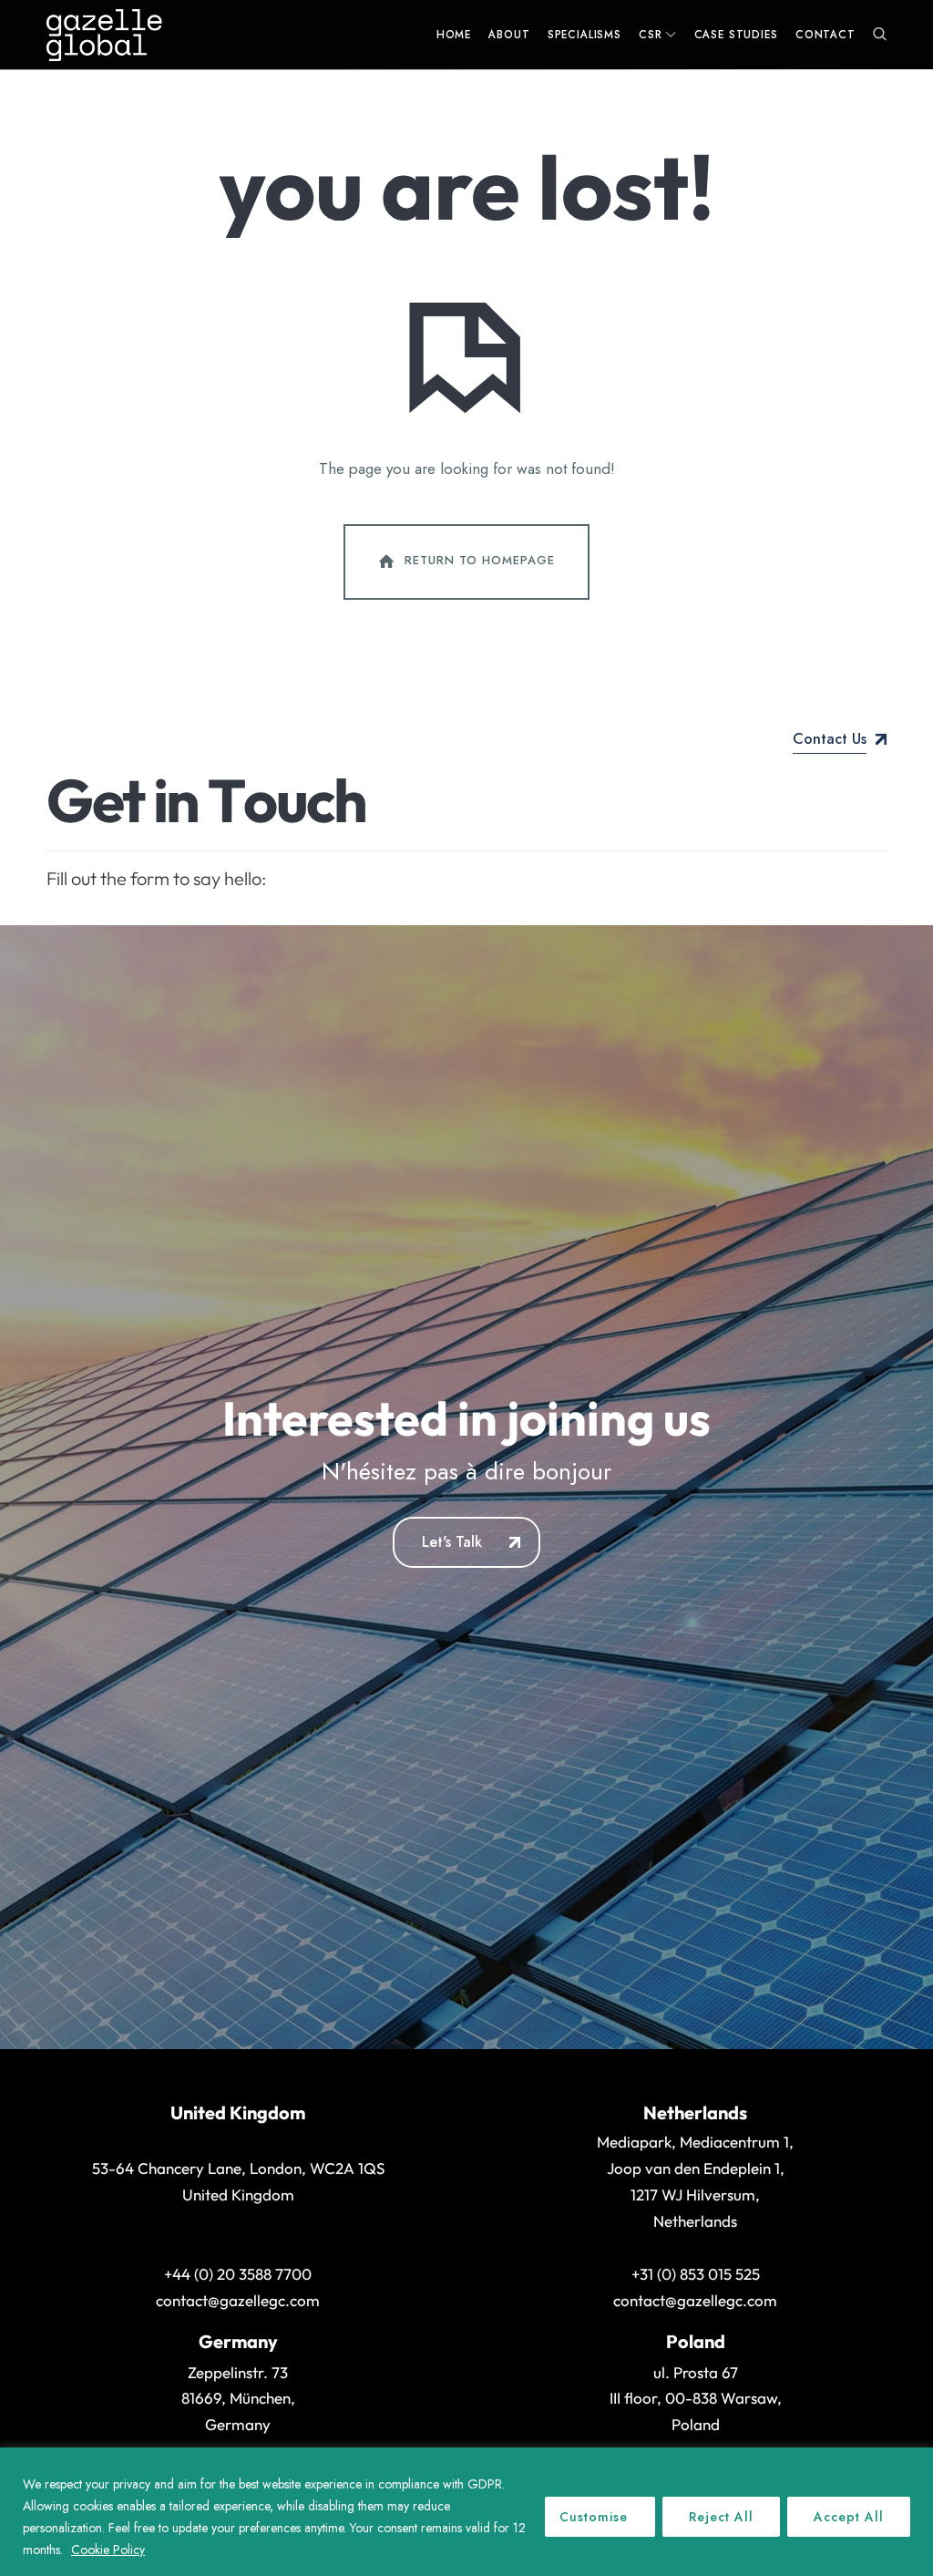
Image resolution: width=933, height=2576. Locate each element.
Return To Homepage (480, 561)
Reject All (721, 2517)
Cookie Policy (108, 2550)
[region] (466, 2512)
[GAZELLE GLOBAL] (104, 35)
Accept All (849, 2517)
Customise (594, 2517)
